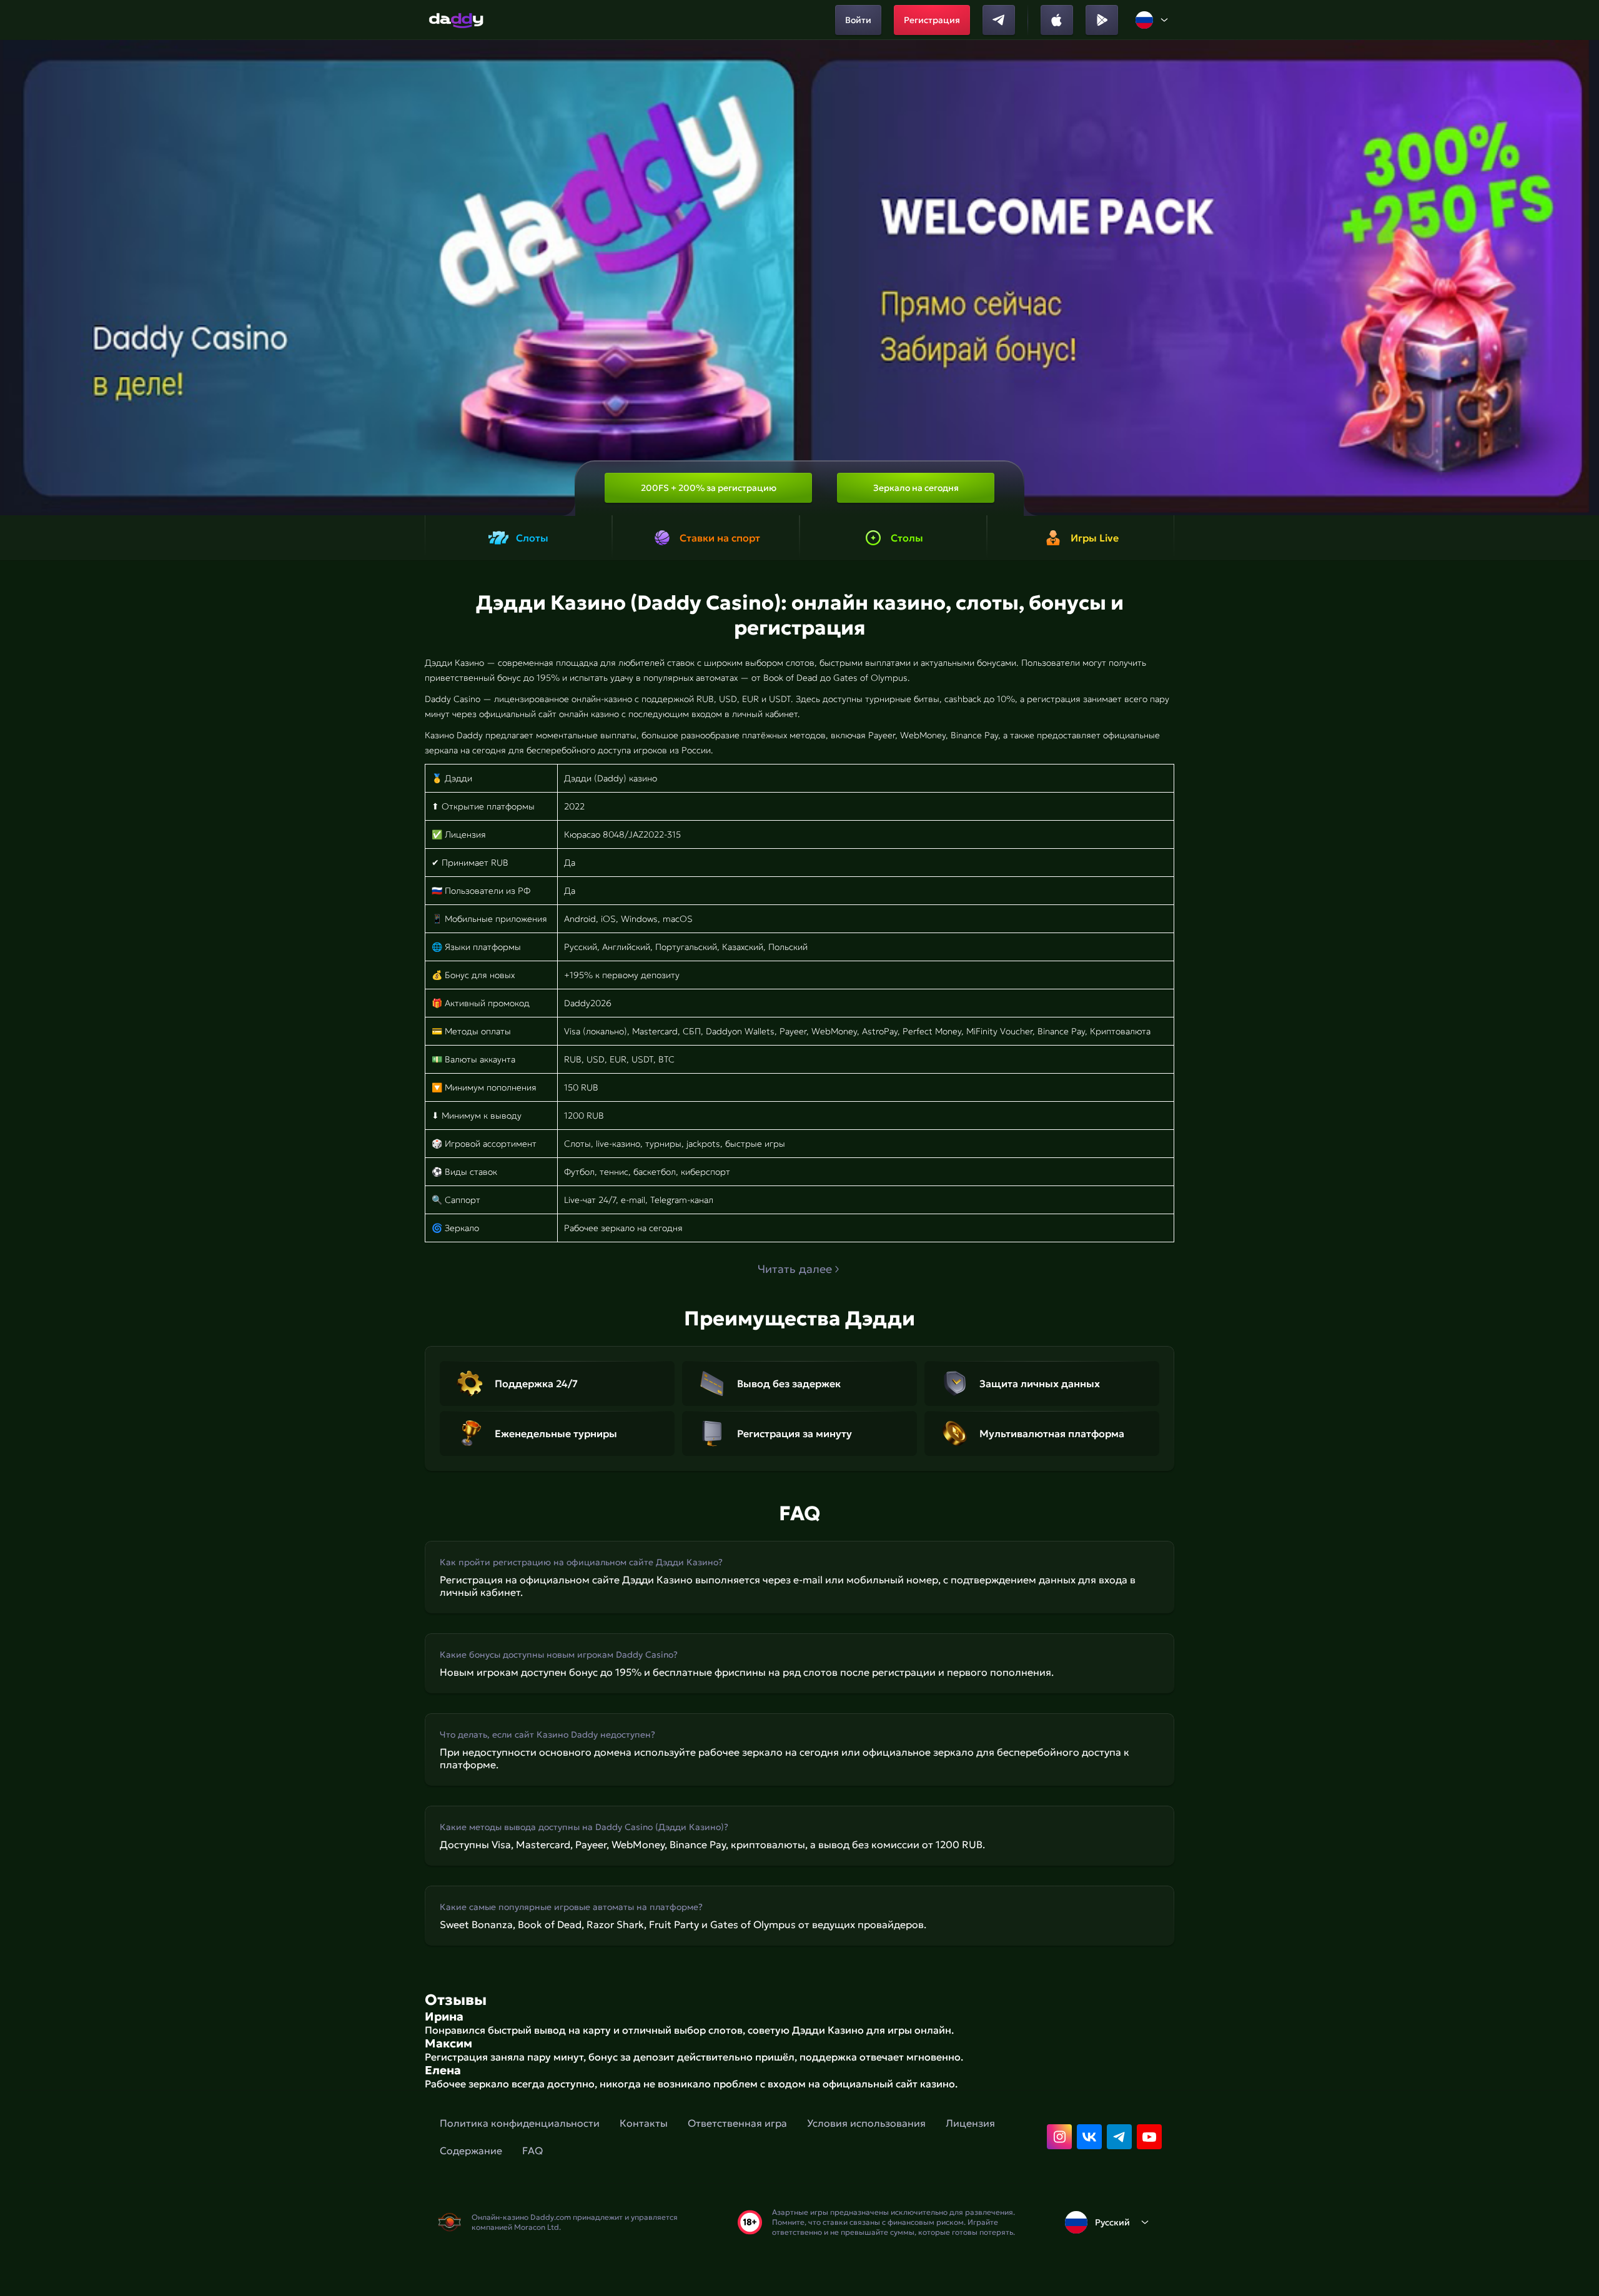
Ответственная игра (737, 2123)
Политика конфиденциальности (520, 2123)
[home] (456, 20)
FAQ (532, 2150)
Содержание (471, 2150)
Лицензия (970, 2123)
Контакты (644, 2123)
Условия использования (866, 2123)
